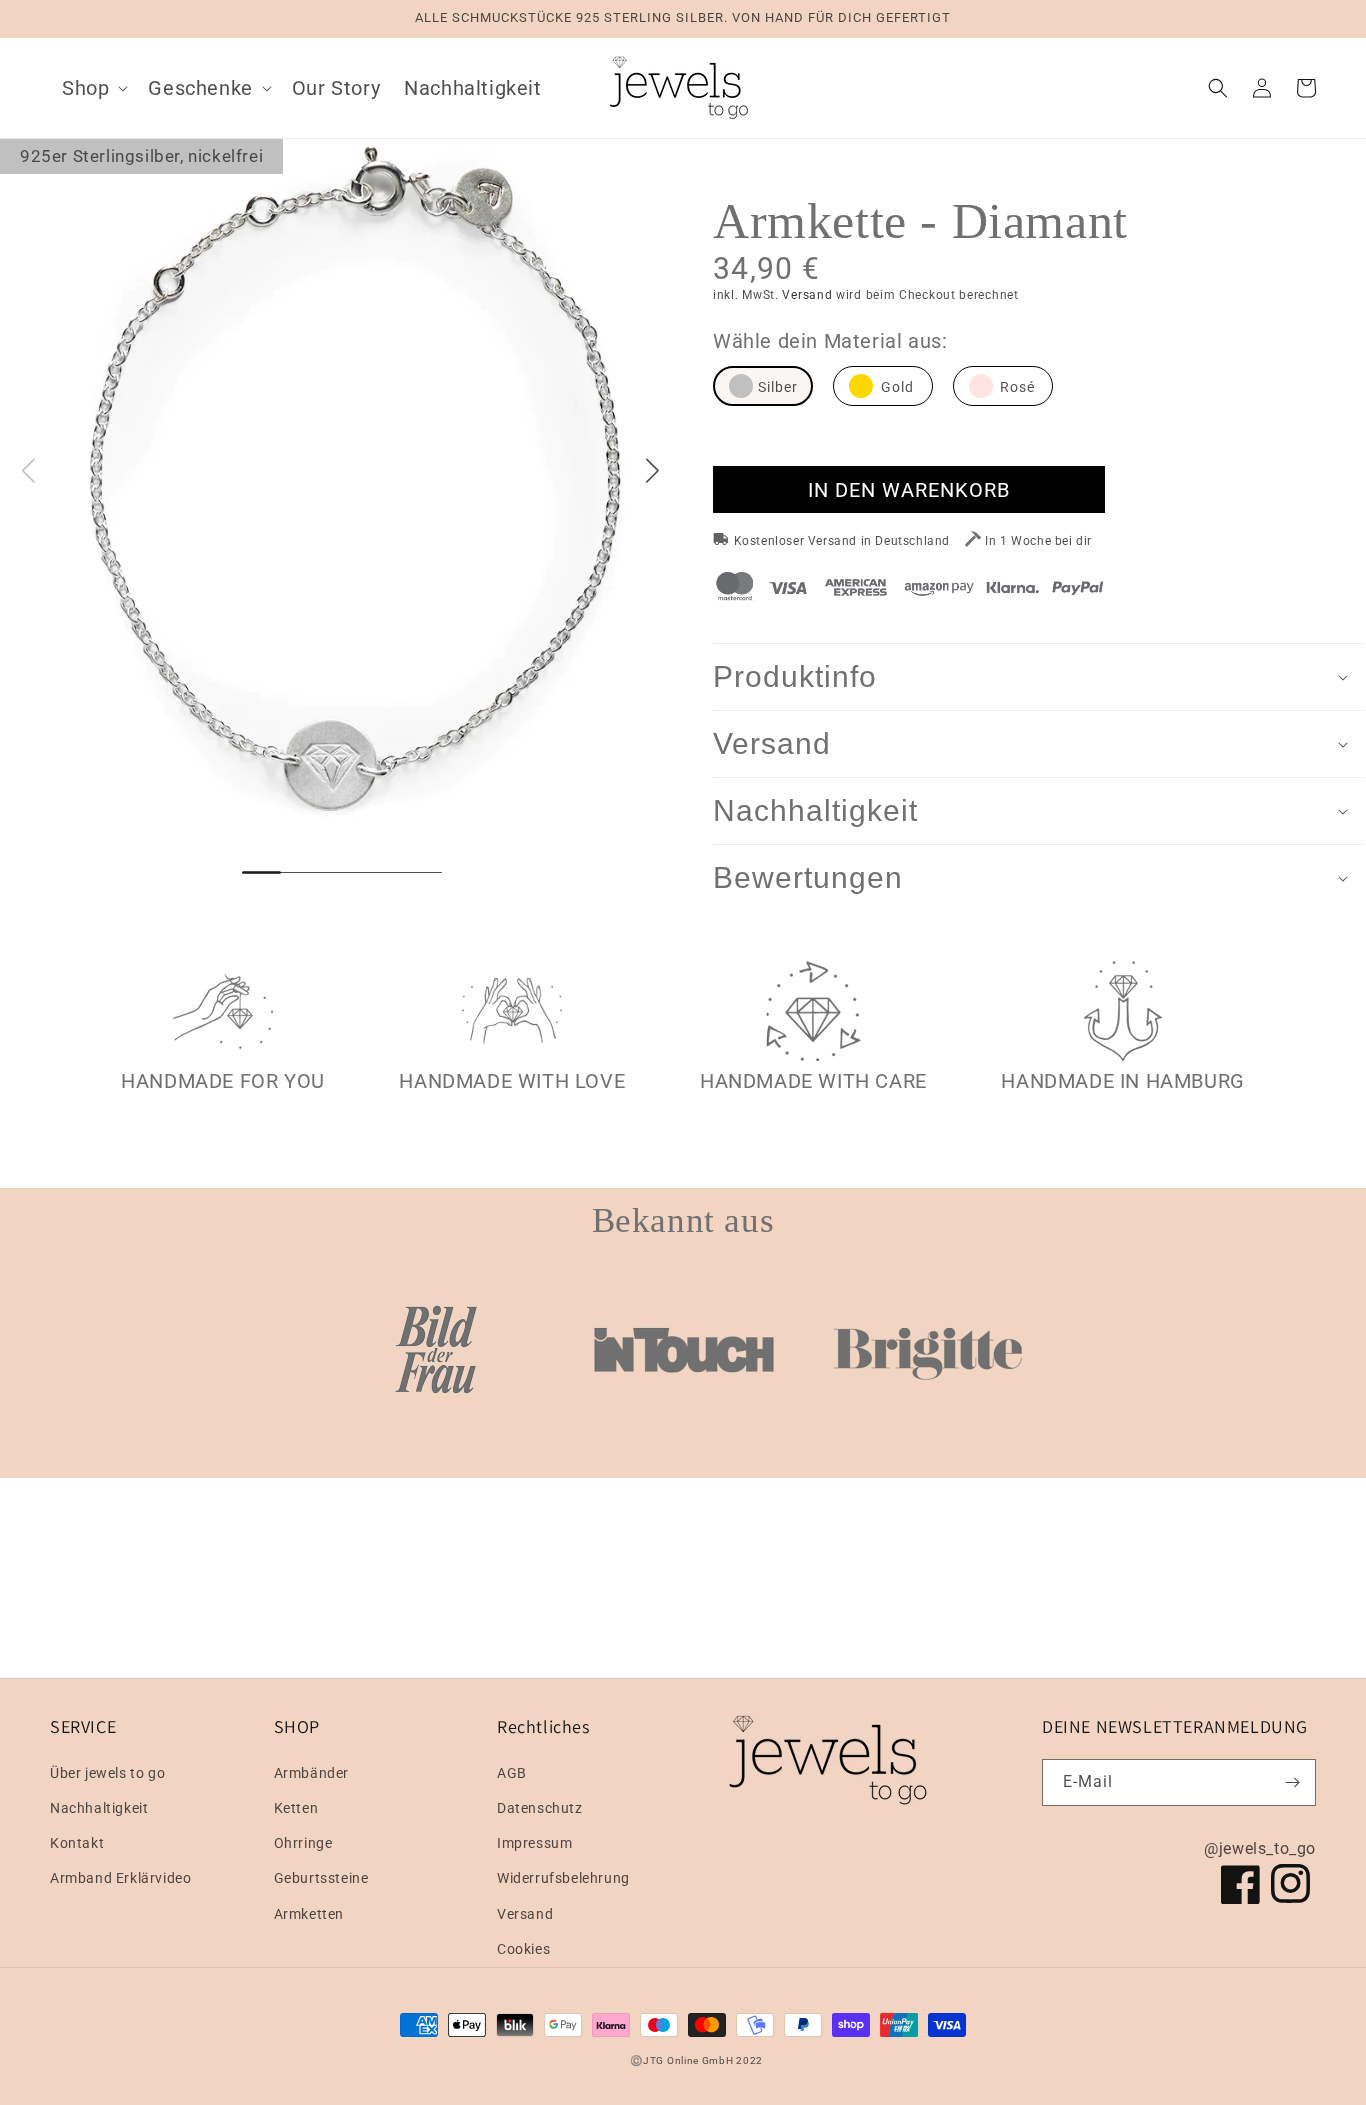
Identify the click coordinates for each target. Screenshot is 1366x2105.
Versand (807, 295)
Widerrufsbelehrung (563, 1878)
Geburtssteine (321, 1878)
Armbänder (311, 1773)
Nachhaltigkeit (99, 1808)
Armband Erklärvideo (120, 1878)
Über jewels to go (107, 1773)
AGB (512, 1773)
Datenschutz (540, 1808)
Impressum (534, 1843)
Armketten (309, 1914)
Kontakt (77, 1843)
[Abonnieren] (1293, 1782)
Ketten (296, 1808)
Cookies (523, 1949)
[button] (93, 88)
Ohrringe (303, 1843)
